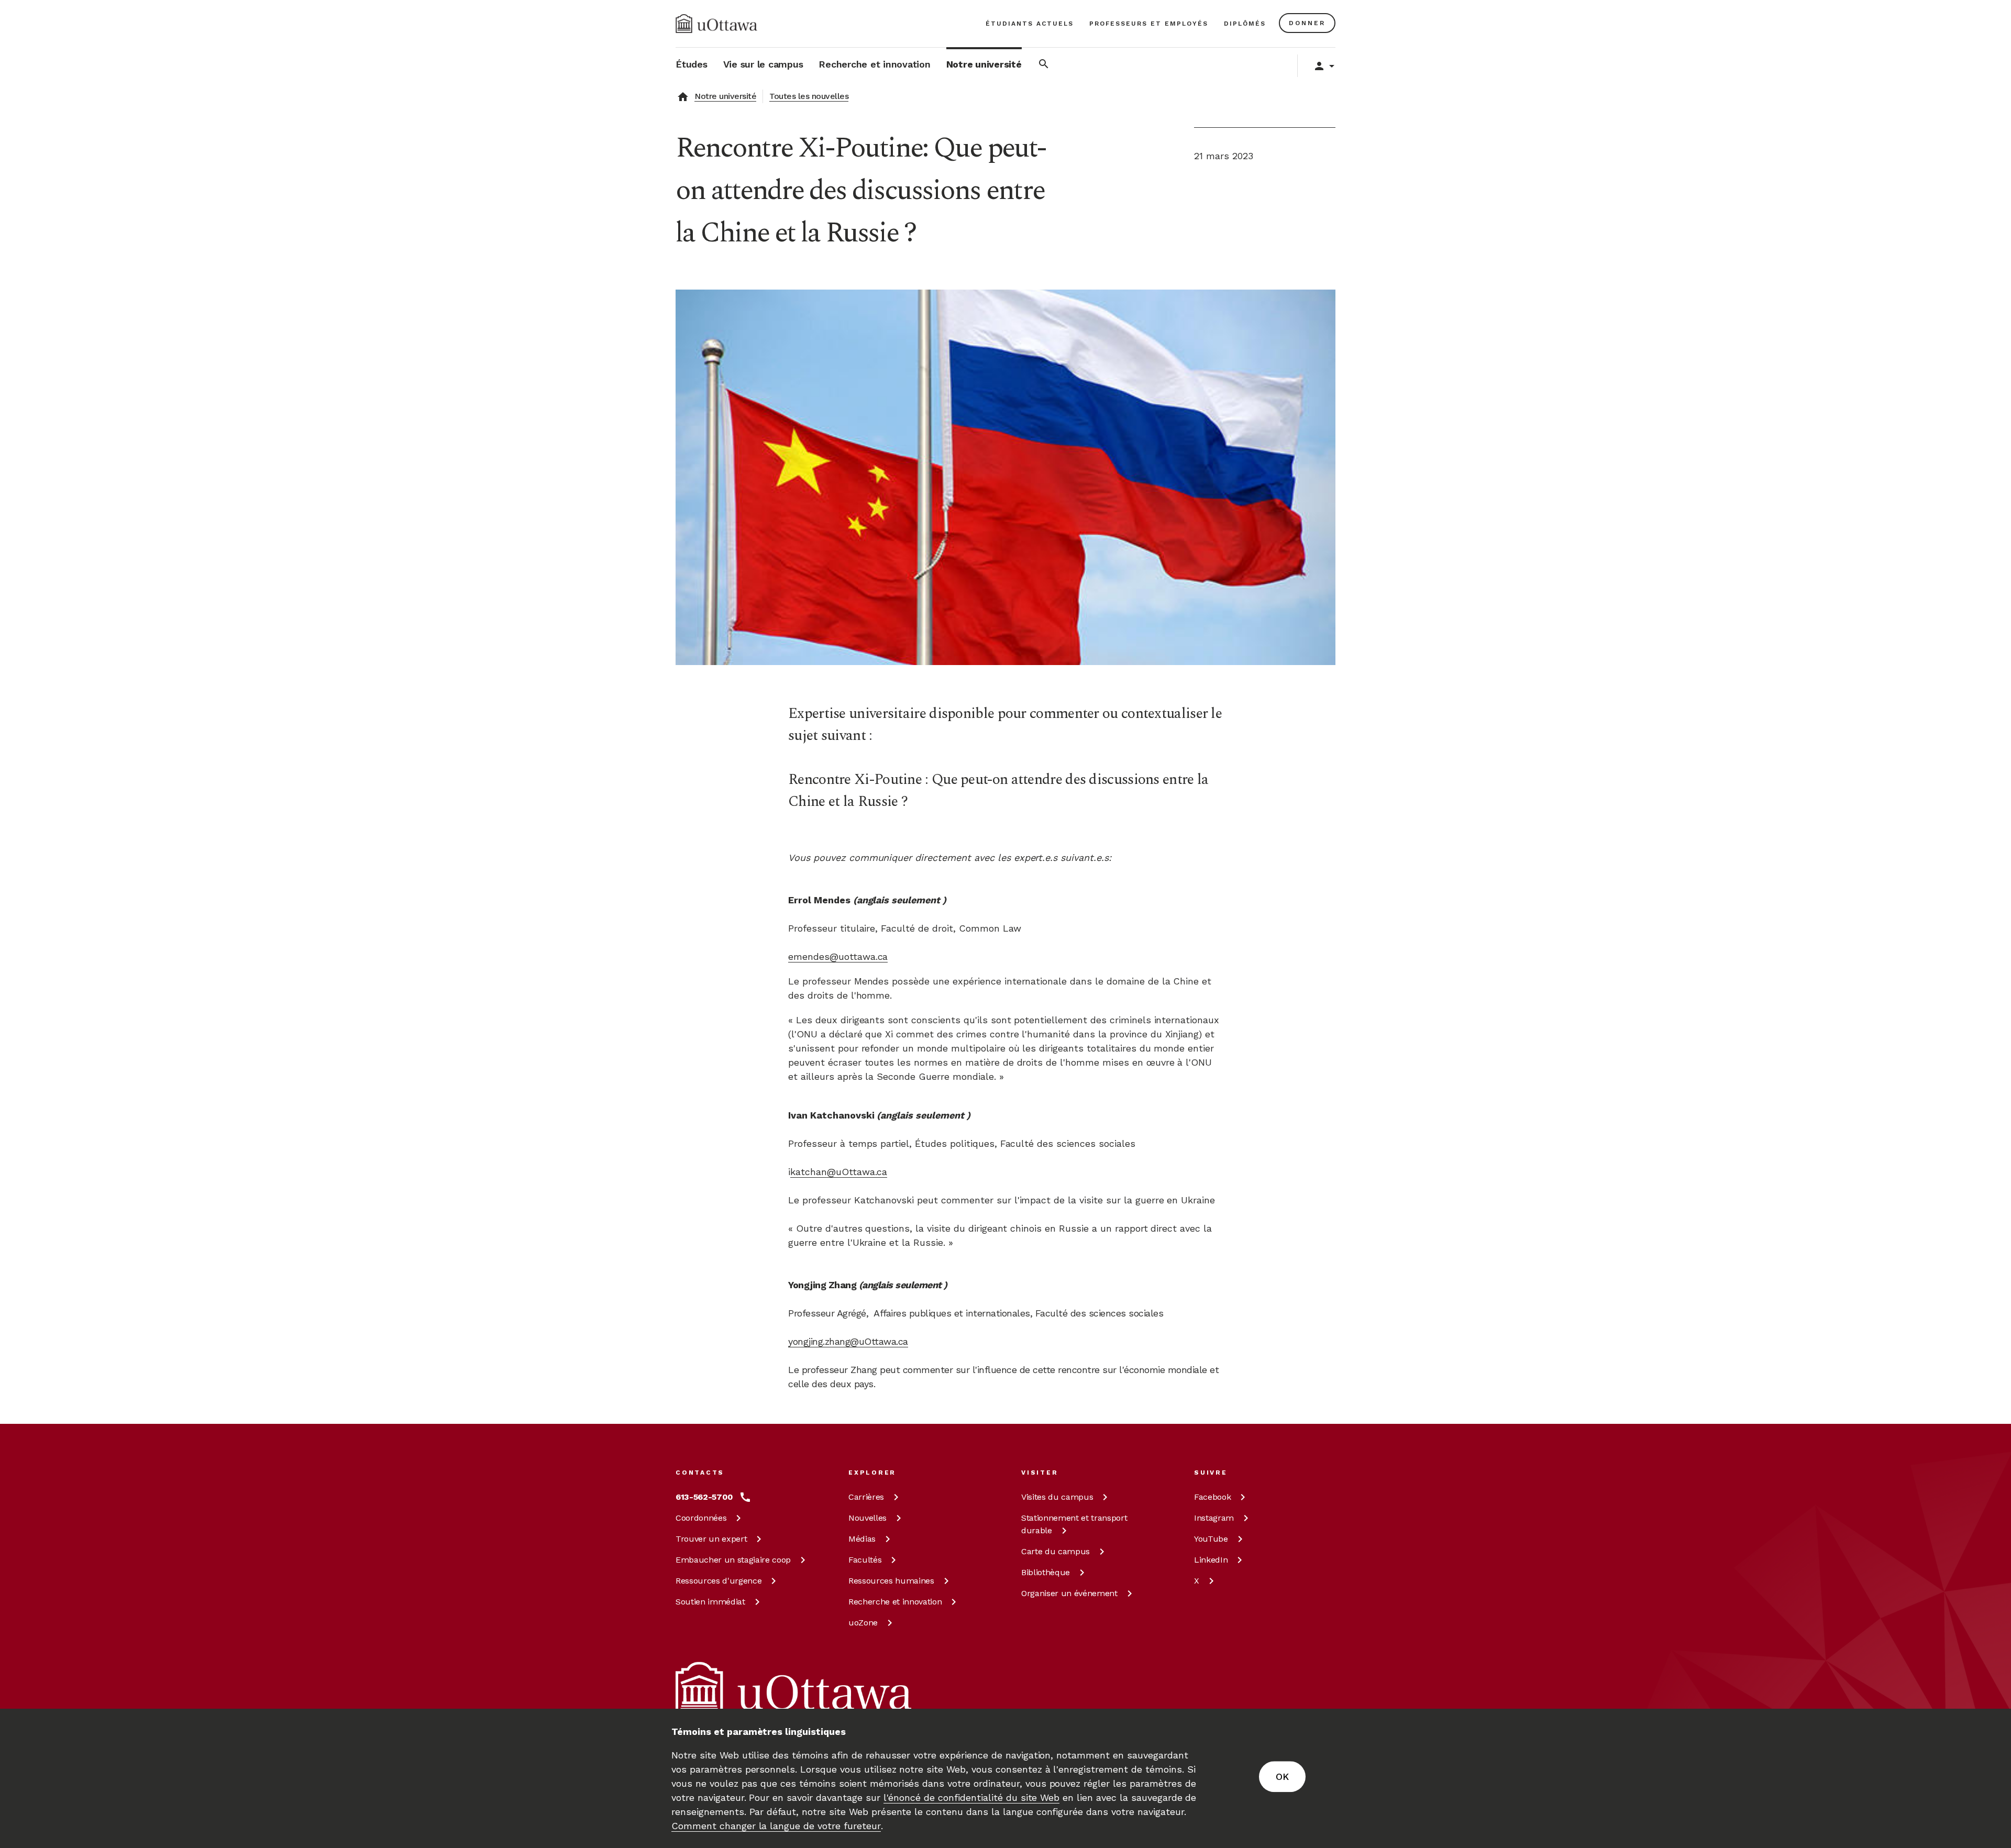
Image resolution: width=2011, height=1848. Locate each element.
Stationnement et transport (1074, 1524)
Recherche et (895, 1602)
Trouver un (711, 1539)
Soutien (710, 1602)
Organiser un (1069, 1593)
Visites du (1057, 1497)
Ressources (719, 1581)
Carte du (1056, 1551)
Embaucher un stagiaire (733, 1560)
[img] (716, 24)
